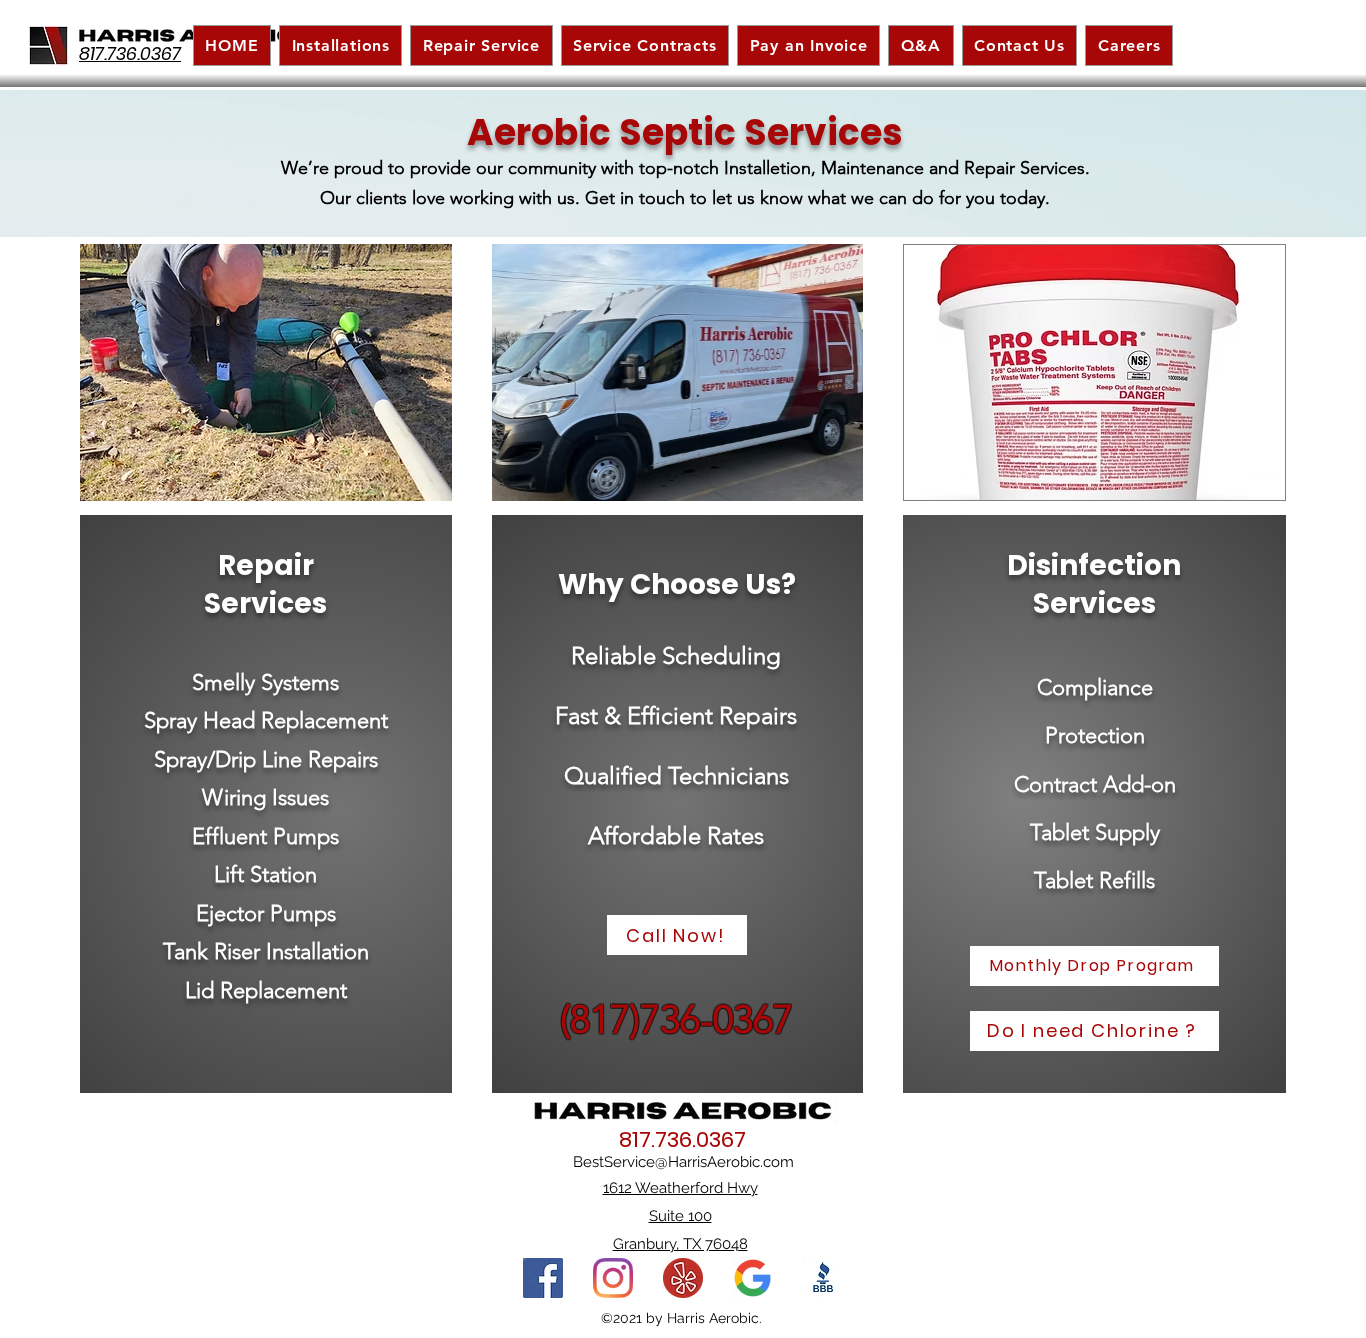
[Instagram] (613, 1278)
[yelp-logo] (683, 1278)
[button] (645, 45)
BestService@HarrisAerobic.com (683, 1162)
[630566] (823, 1278)
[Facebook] (543, 1278)
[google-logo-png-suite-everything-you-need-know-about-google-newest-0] (753, 1278)
